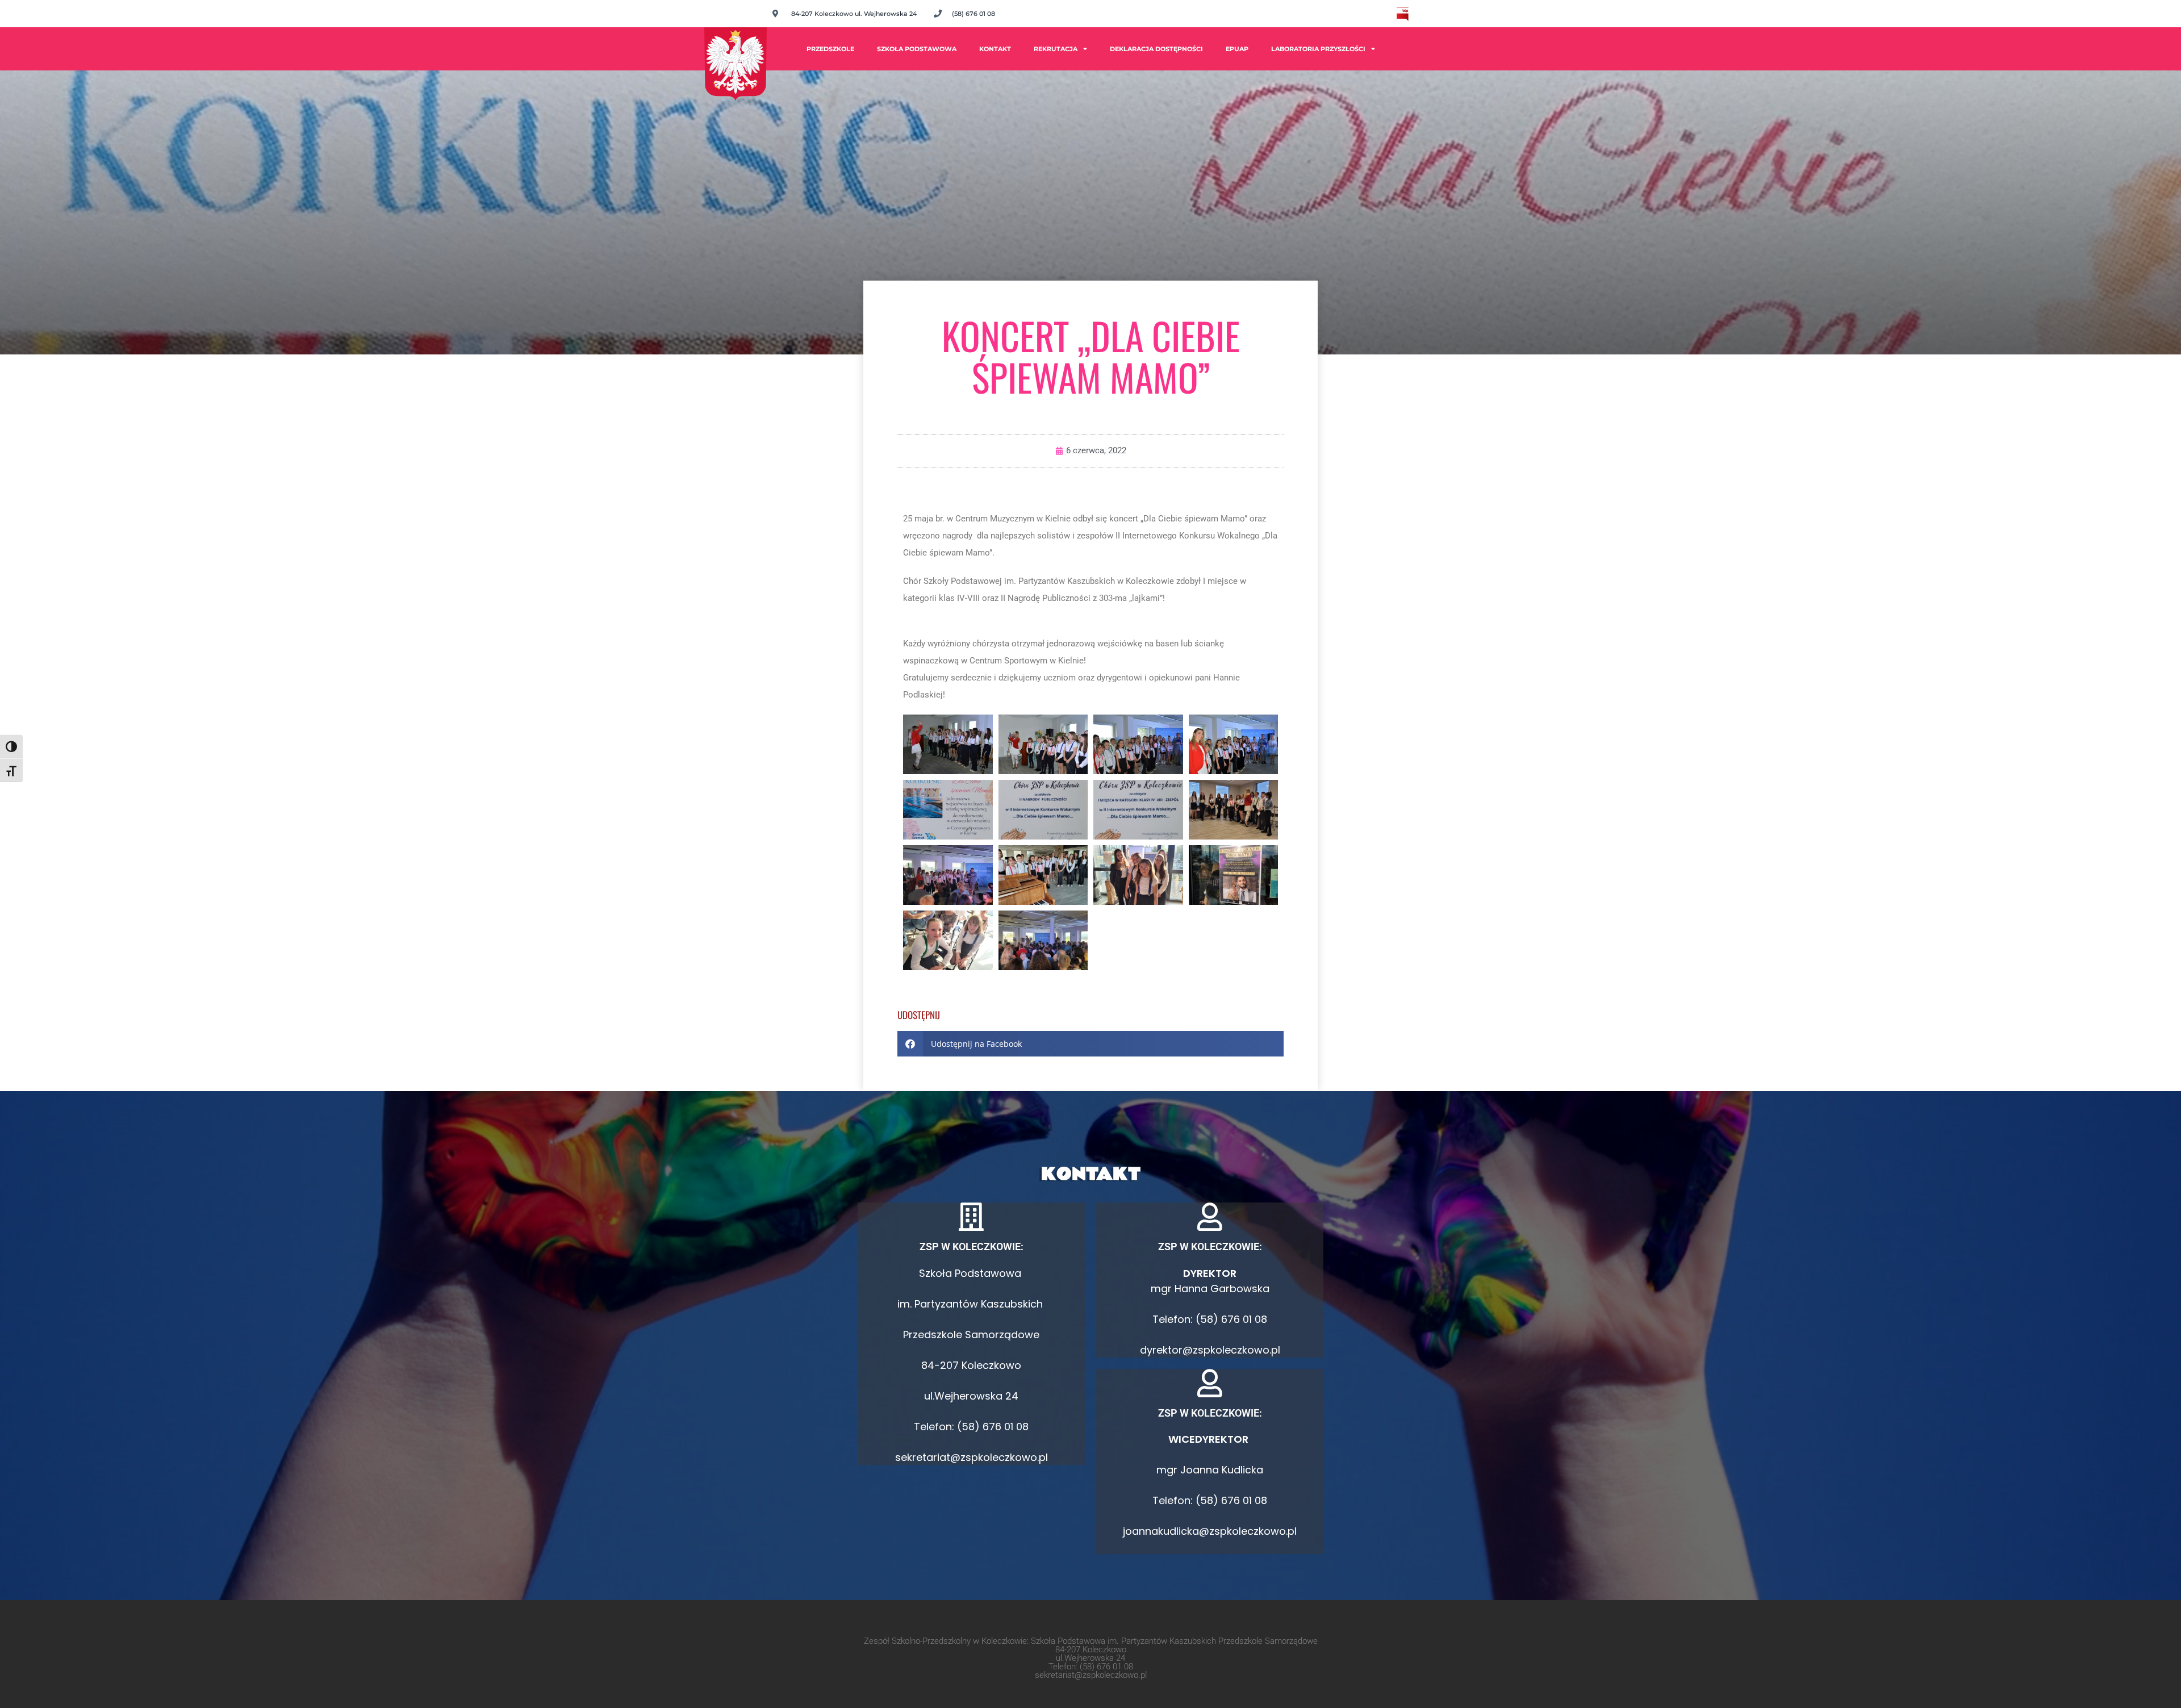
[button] (1090, 1044)
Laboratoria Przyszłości (1318, 49)
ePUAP (1237, 49)
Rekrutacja (1056, 49)
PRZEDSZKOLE (830, 49)
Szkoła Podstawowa (917, 49)
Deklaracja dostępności (1156, 49)
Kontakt (995, 49)
